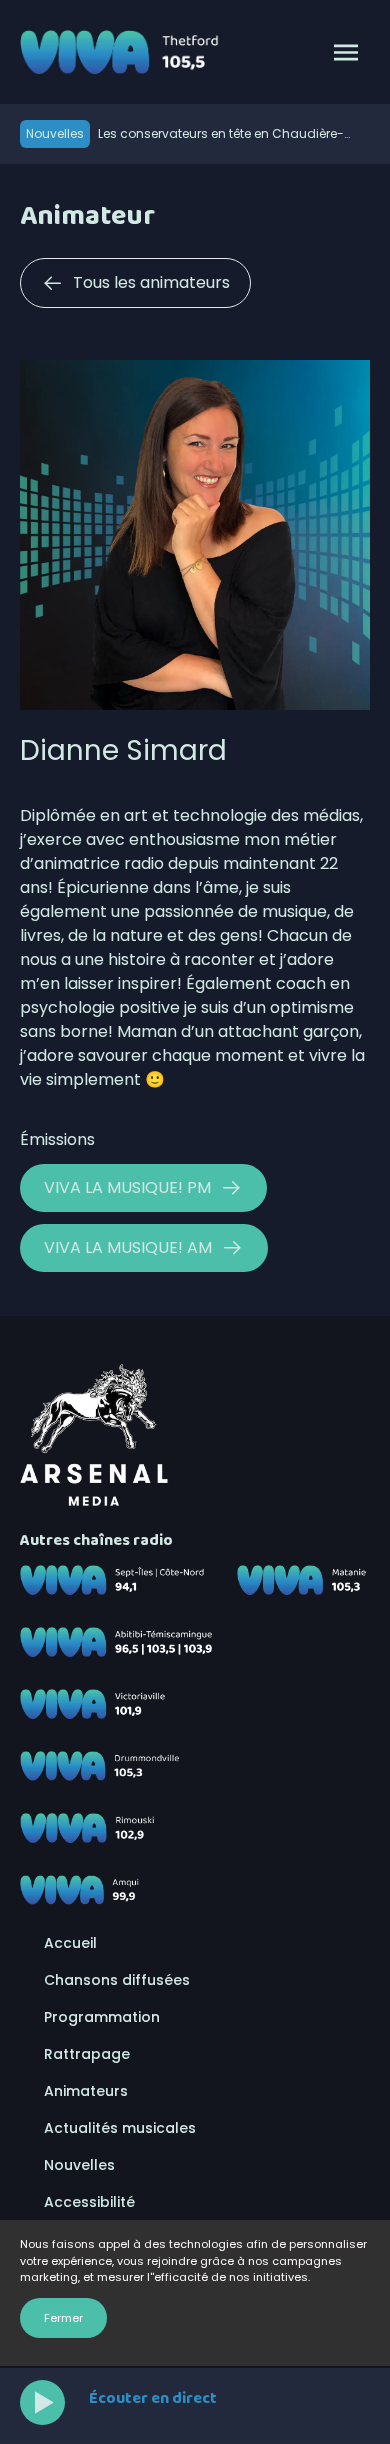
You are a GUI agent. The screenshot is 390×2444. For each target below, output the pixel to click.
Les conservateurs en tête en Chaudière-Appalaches (221, 134)
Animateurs (86, 2091)
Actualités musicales (120, 2128)
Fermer (63, 2318)
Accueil (70, 1943)
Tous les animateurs (151, 282)
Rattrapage (87, 2054)
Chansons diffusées (117, 1980)
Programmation (102, 2017)
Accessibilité (89, 2202)
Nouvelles (79, 2165)
